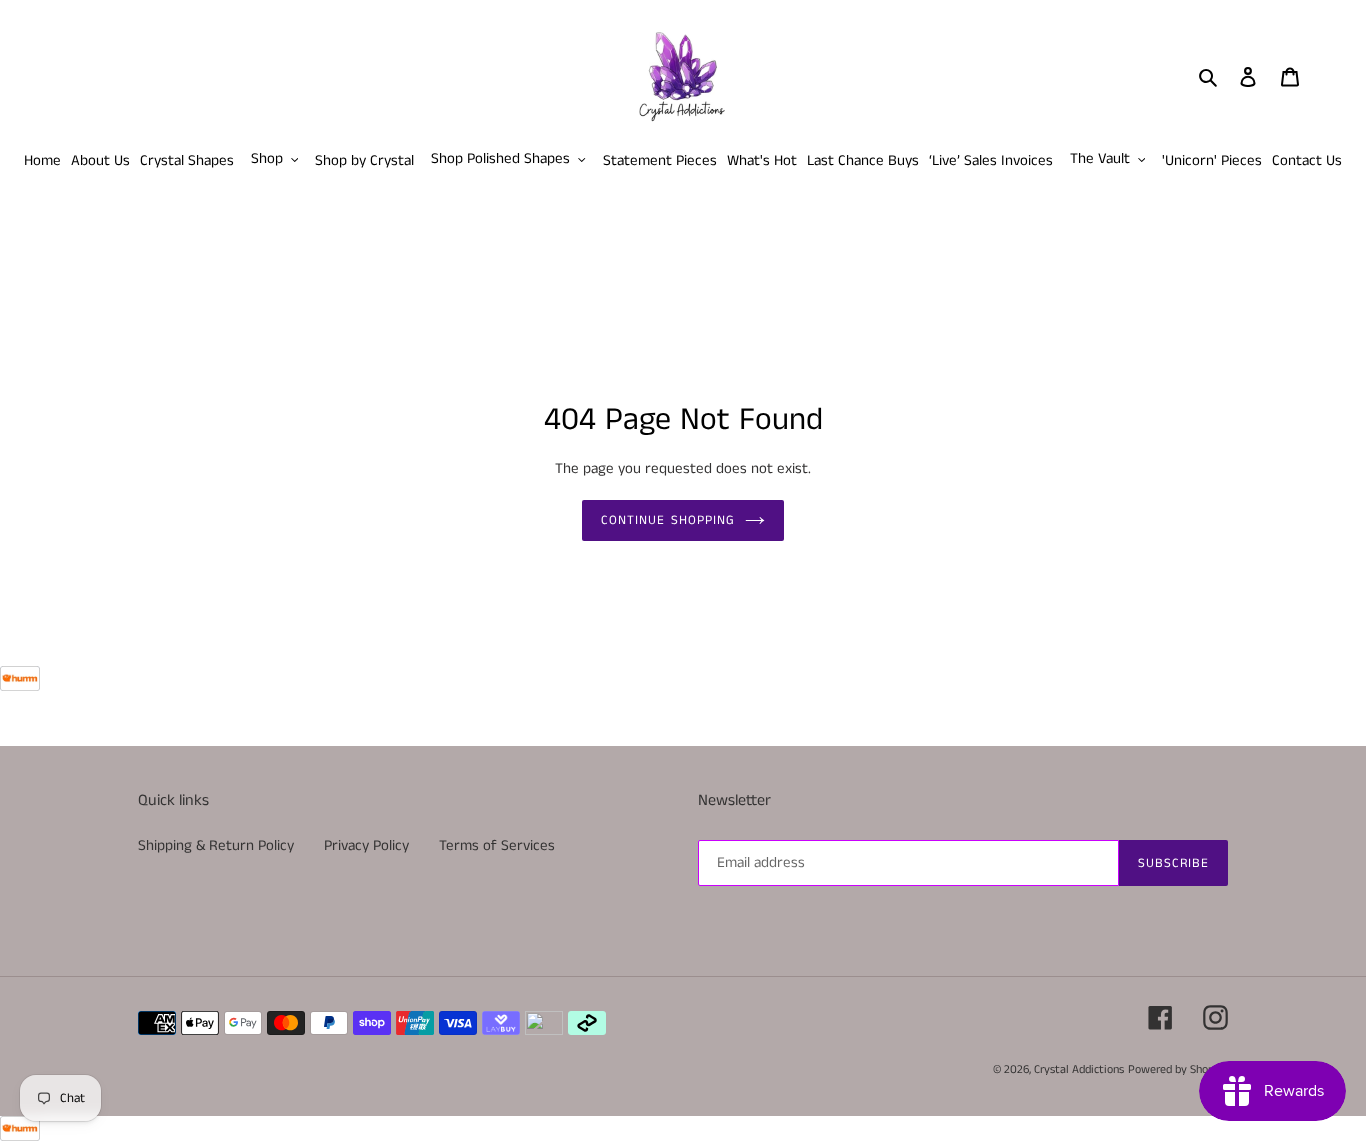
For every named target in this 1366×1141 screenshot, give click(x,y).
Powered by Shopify (1178, 1069)
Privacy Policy (366, 845)
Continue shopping (668, 520)
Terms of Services (497, 845)
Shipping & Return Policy (216, 845)
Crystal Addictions (1079, 1069)
